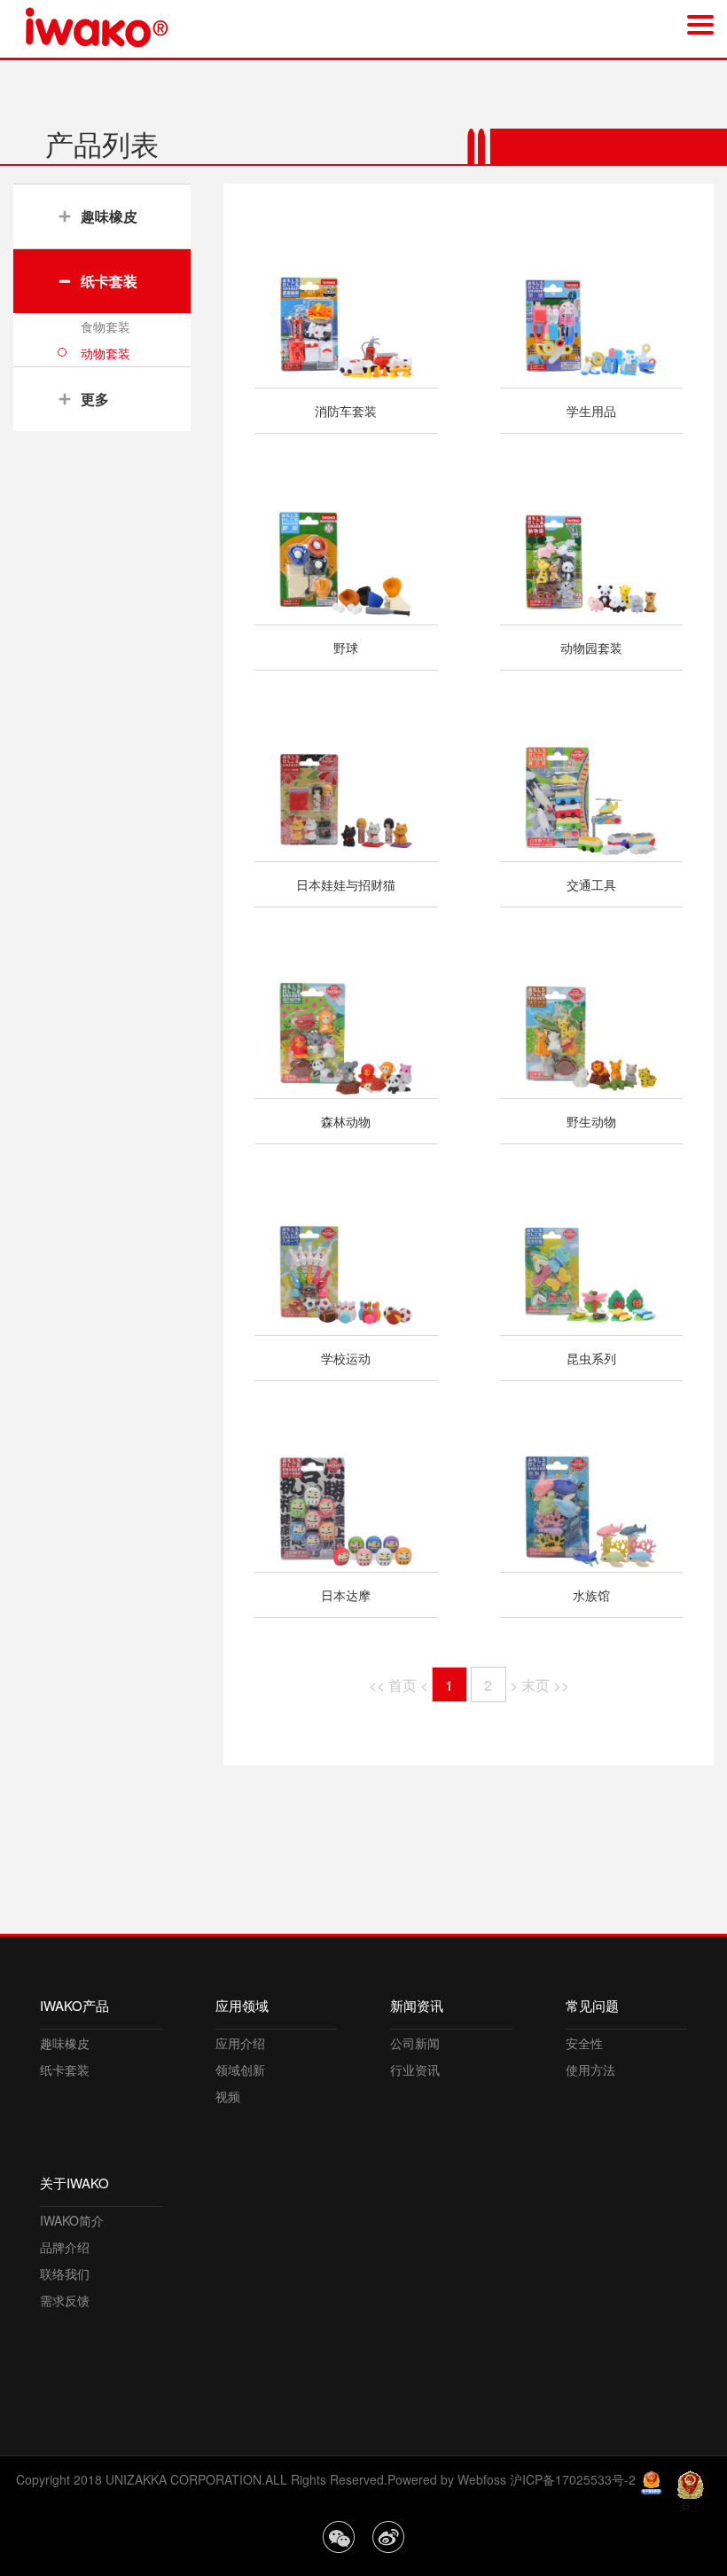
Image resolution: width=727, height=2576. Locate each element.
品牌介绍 (65, 2247)
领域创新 (240, 2069)
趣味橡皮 (65, 2043)
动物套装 (106, 353)
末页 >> (545, 1685)
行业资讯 (415, 2069)
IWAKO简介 (72, 2220)
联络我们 (65, 2274)
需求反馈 (65, 2300)
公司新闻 (415, 2043)
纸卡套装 (65, 2069)
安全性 (584, 2043)
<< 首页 (393, 1685)
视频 (228, 2096)
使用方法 (590, 2069)
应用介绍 (240, 2043)
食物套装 (106, 326)
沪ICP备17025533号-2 (573, 2479)
